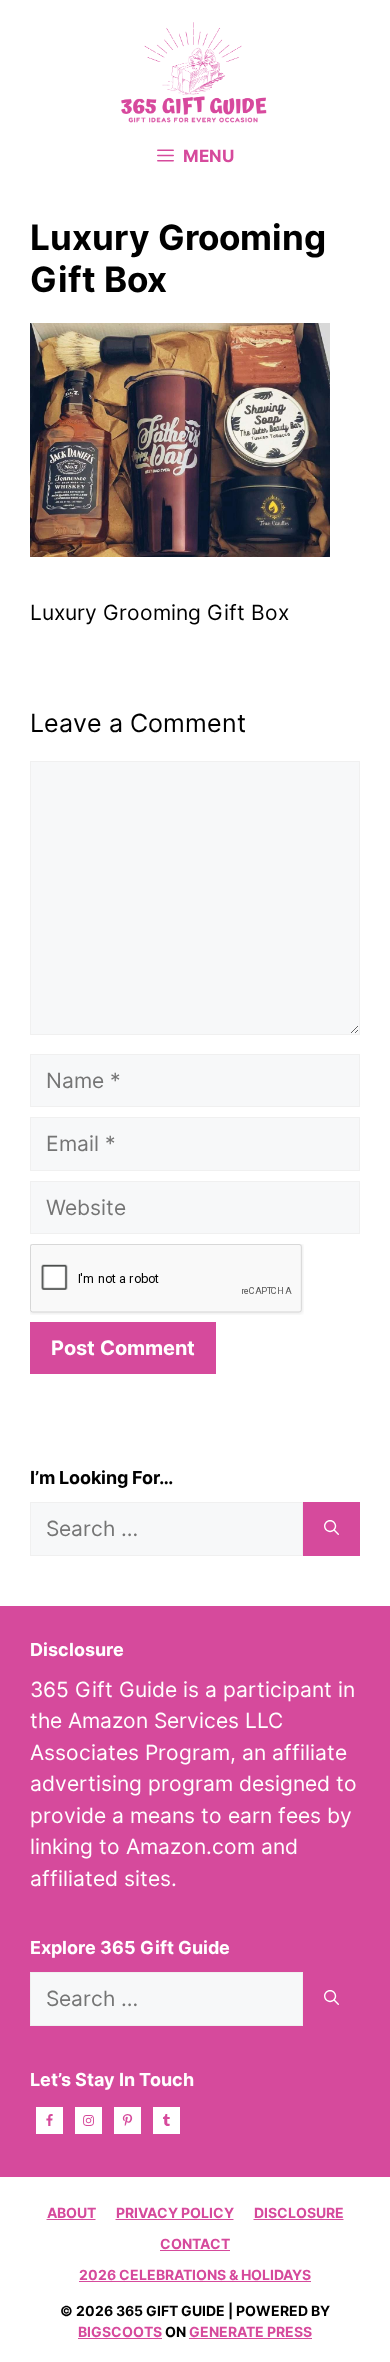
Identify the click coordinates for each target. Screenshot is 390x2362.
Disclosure (299, 2212)
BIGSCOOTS (120, 2331)
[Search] (331, 1529)
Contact (195, 2243)
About (71, 2212)
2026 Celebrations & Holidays (195, 2274)
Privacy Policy (175, 2212)
